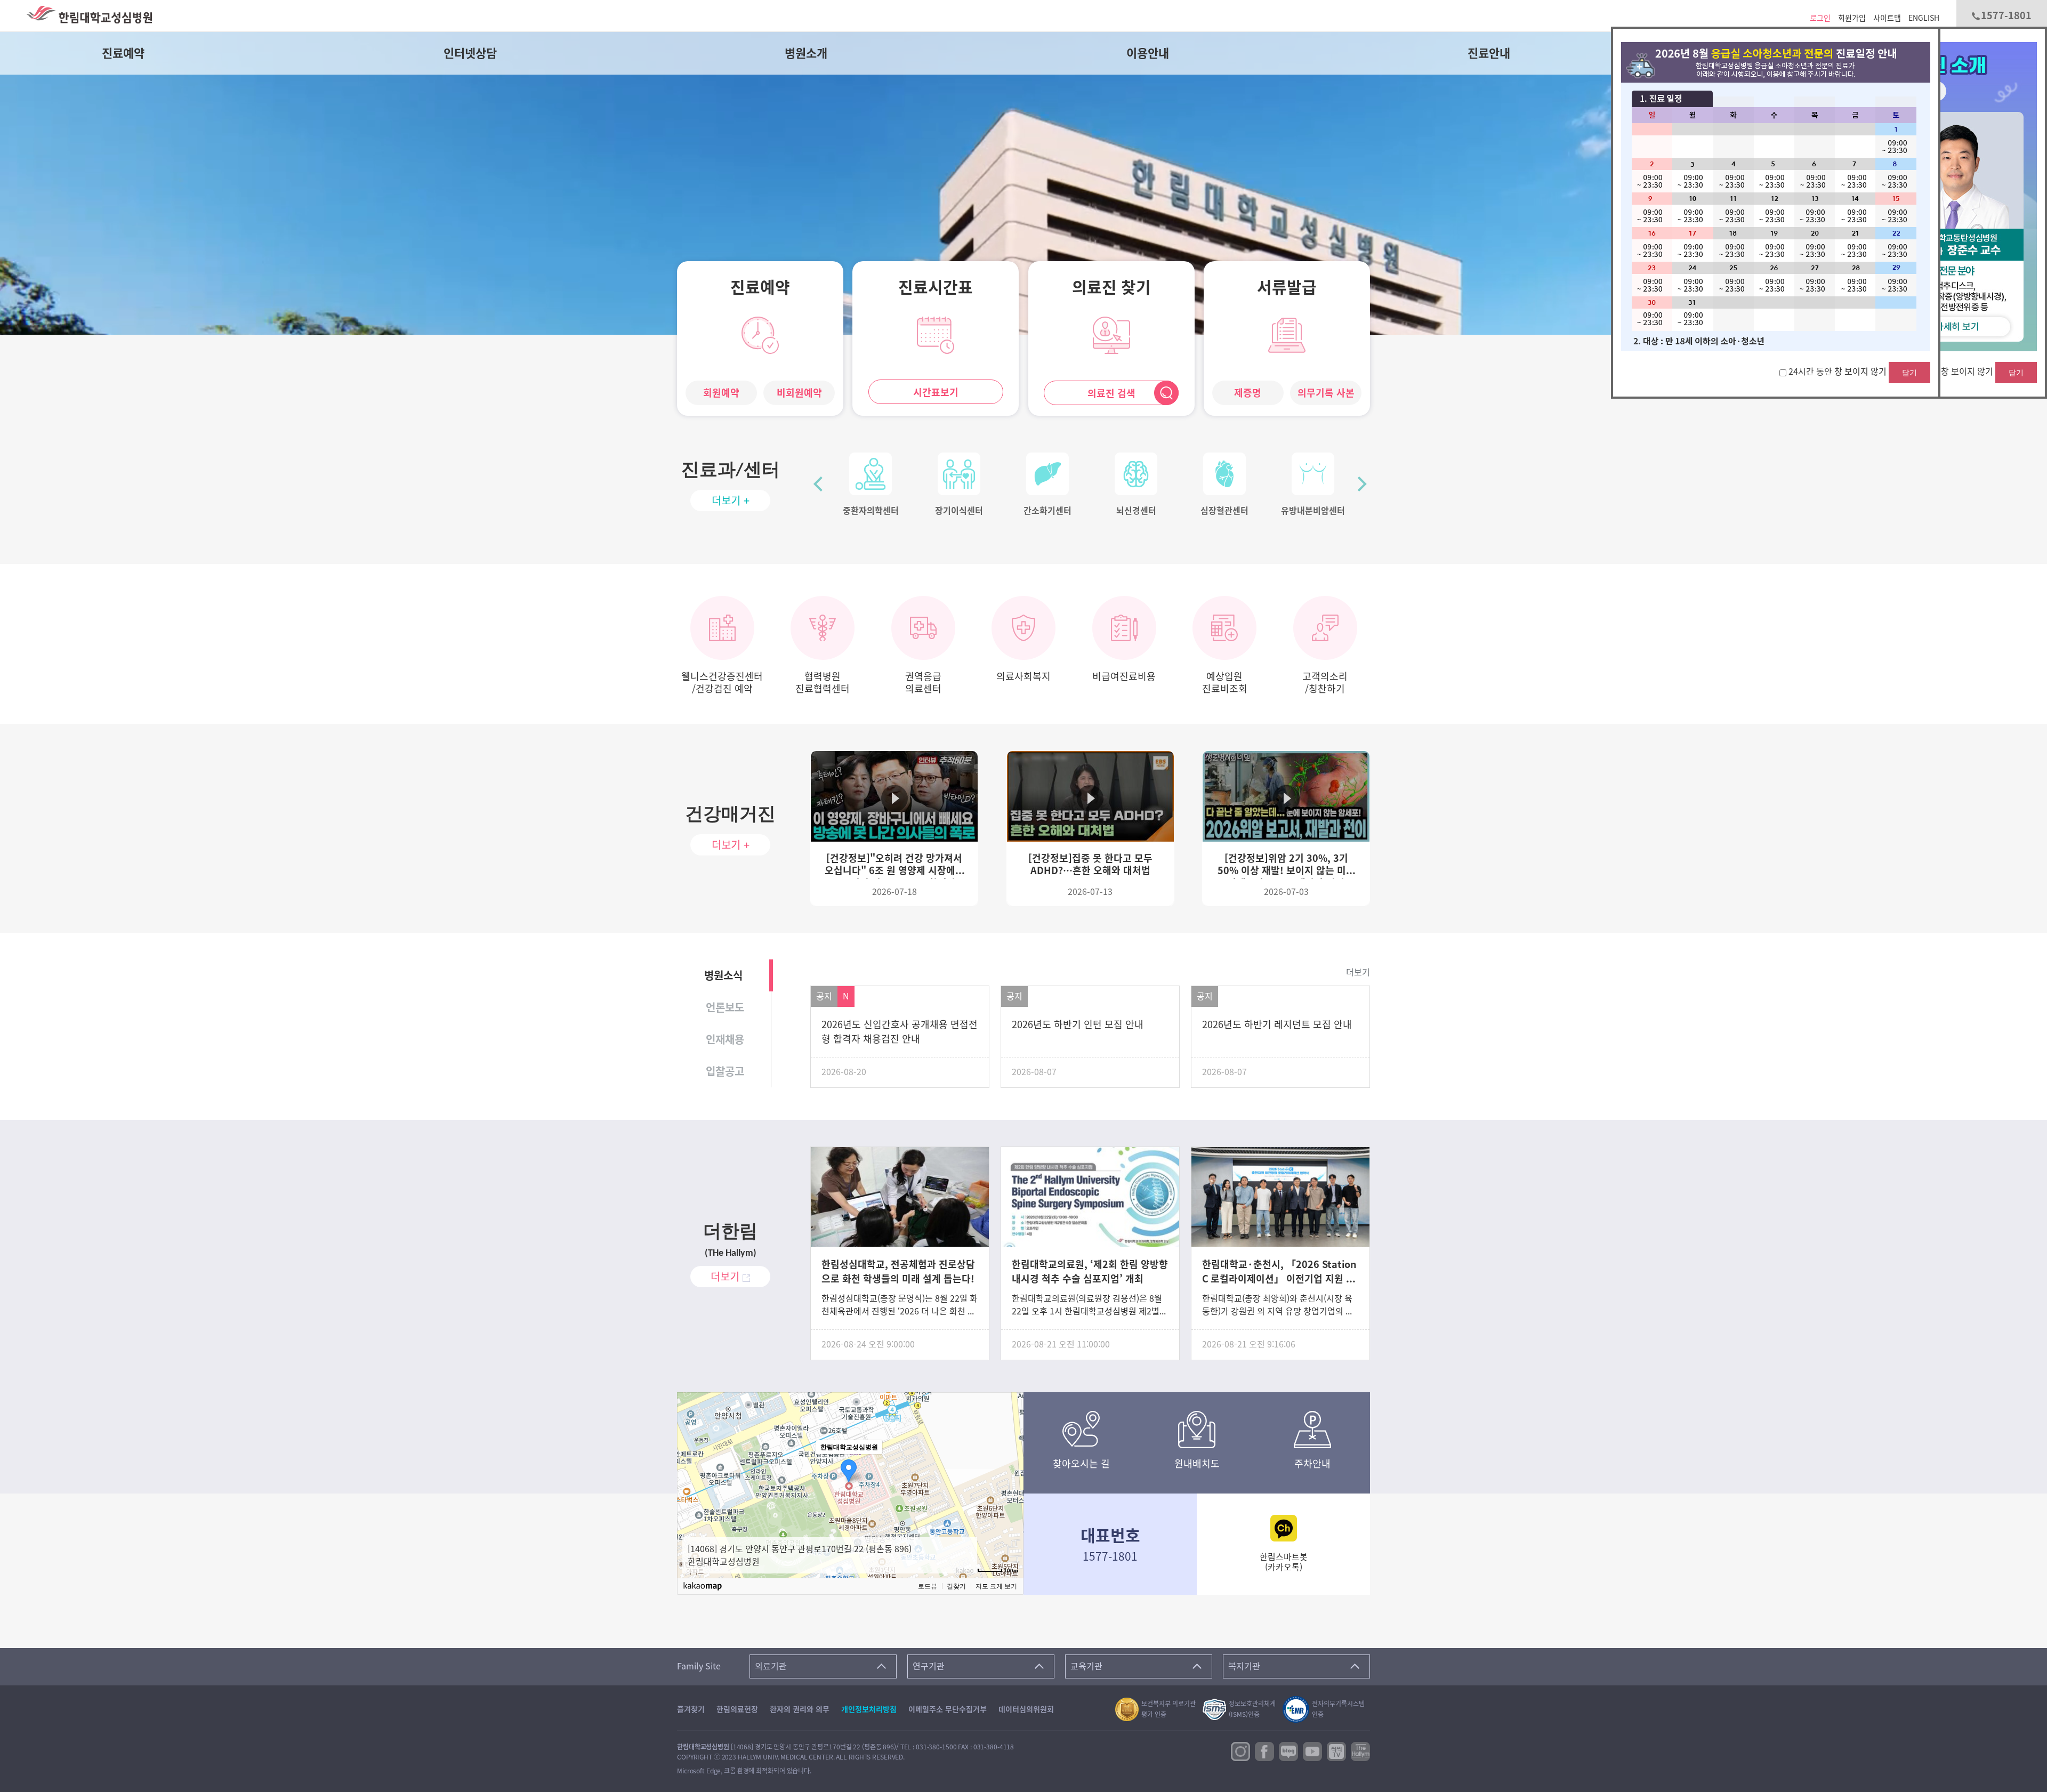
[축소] (1010, 1481)
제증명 (1248, 393)
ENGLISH (1924, 18)
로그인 (1820, 18)
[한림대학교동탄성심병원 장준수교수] (1958, 224)
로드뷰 (928, 1586)
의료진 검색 (1111, 393)
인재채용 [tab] (725, 1039)
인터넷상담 (470, 53)
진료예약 (123, 53)
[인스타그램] (1240, 1750)
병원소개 (806, 53)
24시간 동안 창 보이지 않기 (1945, 372)
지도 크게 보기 (996, 1586)
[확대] (1010, 1465)
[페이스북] (1264, 1750)
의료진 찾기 (1111, 287)
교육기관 (1086, 1666)
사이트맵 (1887, 18)
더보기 (1358, 972)
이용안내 (1148, 53)
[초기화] (1010, 1498)
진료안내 (1489, 53)
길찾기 (956, 1586)
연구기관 (929, 1666)
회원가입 (1852, 18)
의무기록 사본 (1326, 393)
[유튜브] (1312, 1750)
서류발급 (1287, 287)
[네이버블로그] (1288, 1750)
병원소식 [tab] (723, 975)
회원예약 (721, 393)
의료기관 (771, 1666)
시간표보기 (936, 392)
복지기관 (1244, 1666)
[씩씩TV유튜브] (1336, 1750)
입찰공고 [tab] (725, 1071)
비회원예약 (799, 393)
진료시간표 (936, 287)
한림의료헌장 (737, 1709)
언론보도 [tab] (725, 1007)
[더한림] (1360, 1750)
